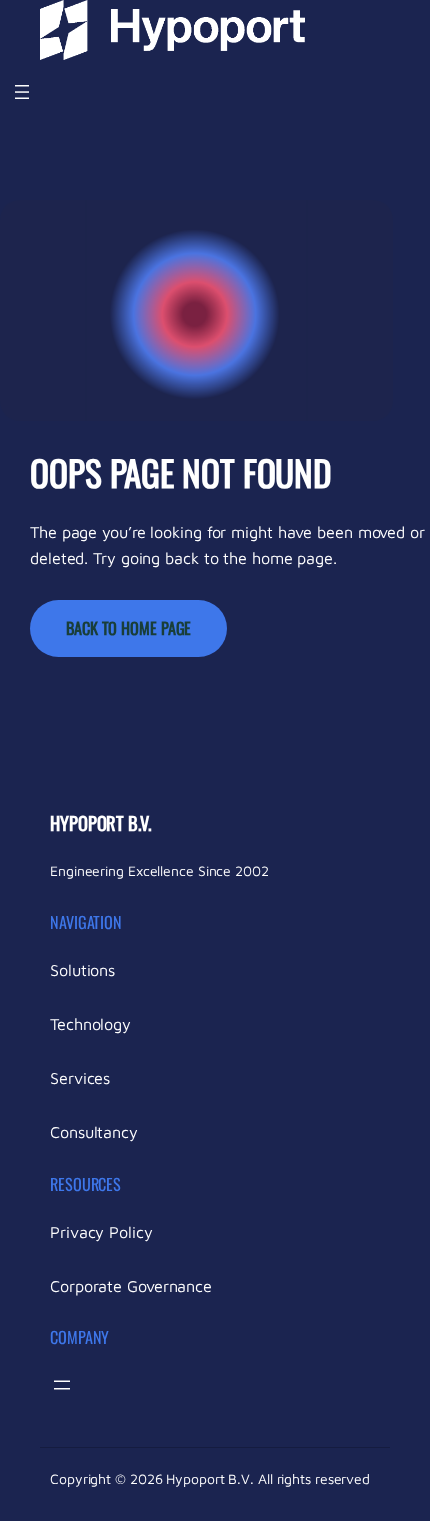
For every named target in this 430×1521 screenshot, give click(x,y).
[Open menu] (22, 92)
